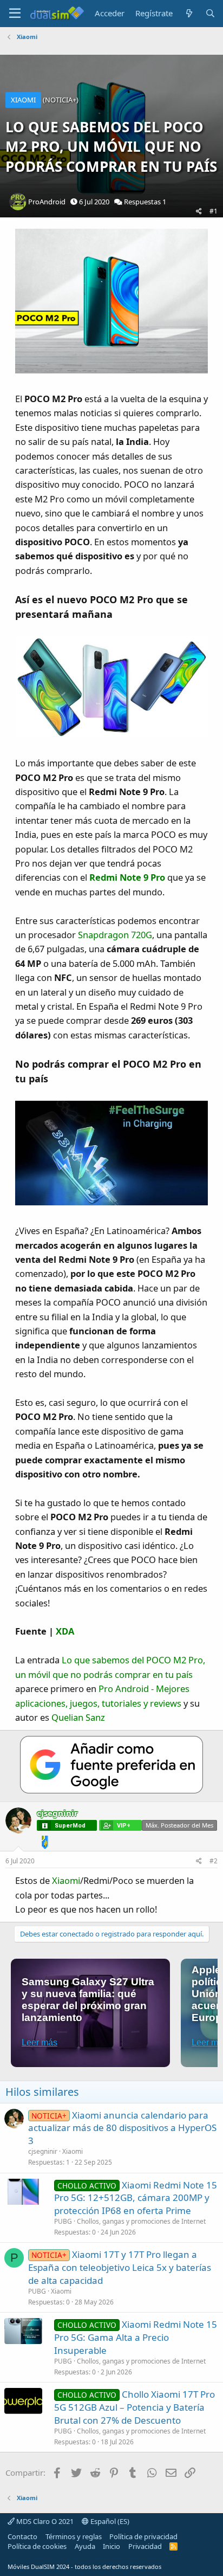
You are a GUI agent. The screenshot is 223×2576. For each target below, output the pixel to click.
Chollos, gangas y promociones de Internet (141, 2221)
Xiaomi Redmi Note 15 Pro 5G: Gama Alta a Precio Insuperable (136, 2337)
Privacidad (145, 2546)
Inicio (111, 2546)
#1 (214, 211)
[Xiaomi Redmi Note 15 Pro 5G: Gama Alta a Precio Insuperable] (23, 2331)
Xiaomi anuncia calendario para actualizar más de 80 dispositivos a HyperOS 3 (122, 2128)
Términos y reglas (74, 2536)
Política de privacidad (143, 2536)
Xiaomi (66, 1880)
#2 (214, 1861)
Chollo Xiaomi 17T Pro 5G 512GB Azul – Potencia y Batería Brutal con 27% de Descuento (135, 2407)
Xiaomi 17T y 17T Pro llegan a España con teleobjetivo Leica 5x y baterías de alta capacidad (120, 2267)
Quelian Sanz (78, 1717)
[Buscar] (210, 13)
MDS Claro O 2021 (44, 2521)
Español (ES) (109, 2521)
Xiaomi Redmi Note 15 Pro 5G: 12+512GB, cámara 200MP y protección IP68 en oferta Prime (136, 2198)
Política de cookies (37, 2546)
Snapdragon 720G (115, 935)
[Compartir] (199, 212)
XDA (65, 1631)
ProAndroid (47, 202)
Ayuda (85, 2546)
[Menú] (15, 14)
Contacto (22, 2536)
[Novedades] (189, 13)
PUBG (63, 2221)
